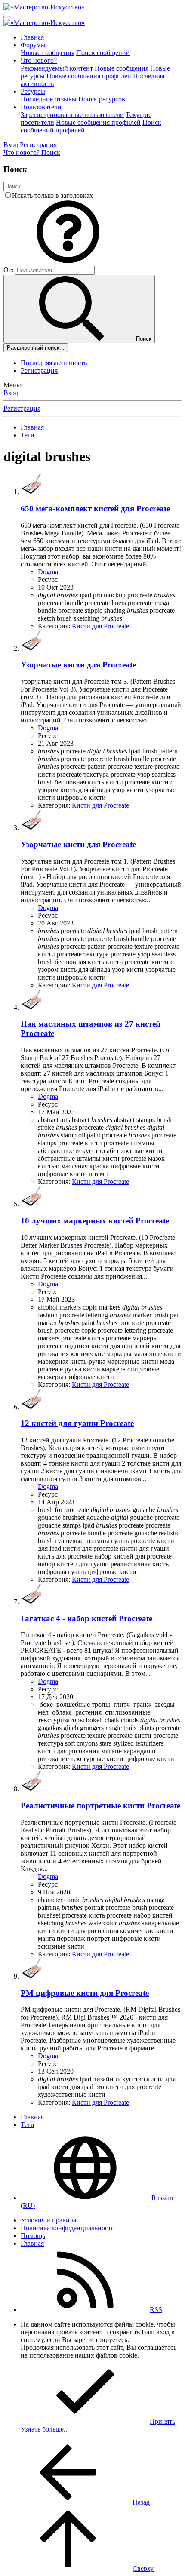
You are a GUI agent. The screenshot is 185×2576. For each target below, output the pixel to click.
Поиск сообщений (103, 53)
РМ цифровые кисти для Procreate (85, 1993)
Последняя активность (54, 363)
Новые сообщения (48, 53)
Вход (11, 393)
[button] (68, 262)
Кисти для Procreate (100, 626)
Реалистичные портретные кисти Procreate (100, 1806)
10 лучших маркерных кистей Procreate (95, 1221)
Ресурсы (33, 91)
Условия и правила (48, 2220)
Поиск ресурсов (102, 99)
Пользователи (41, 107)
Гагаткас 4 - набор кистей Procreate (86, 1618)
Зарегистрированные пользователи (72, 115)
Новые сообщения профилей (89, 76)
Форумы (33, 45)
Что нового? (39, 60)
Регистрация (39, 370)
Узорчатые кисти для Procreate (78, 665)
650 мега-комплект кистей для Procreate (95, 509)
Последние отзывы (49, 99)
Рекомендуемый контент (57, 68)
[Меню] (7, 17)
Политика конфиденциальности (68, 2228)
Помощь (33, 2236)
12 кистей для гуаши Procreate (77, 1423)
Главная (32, 37)
